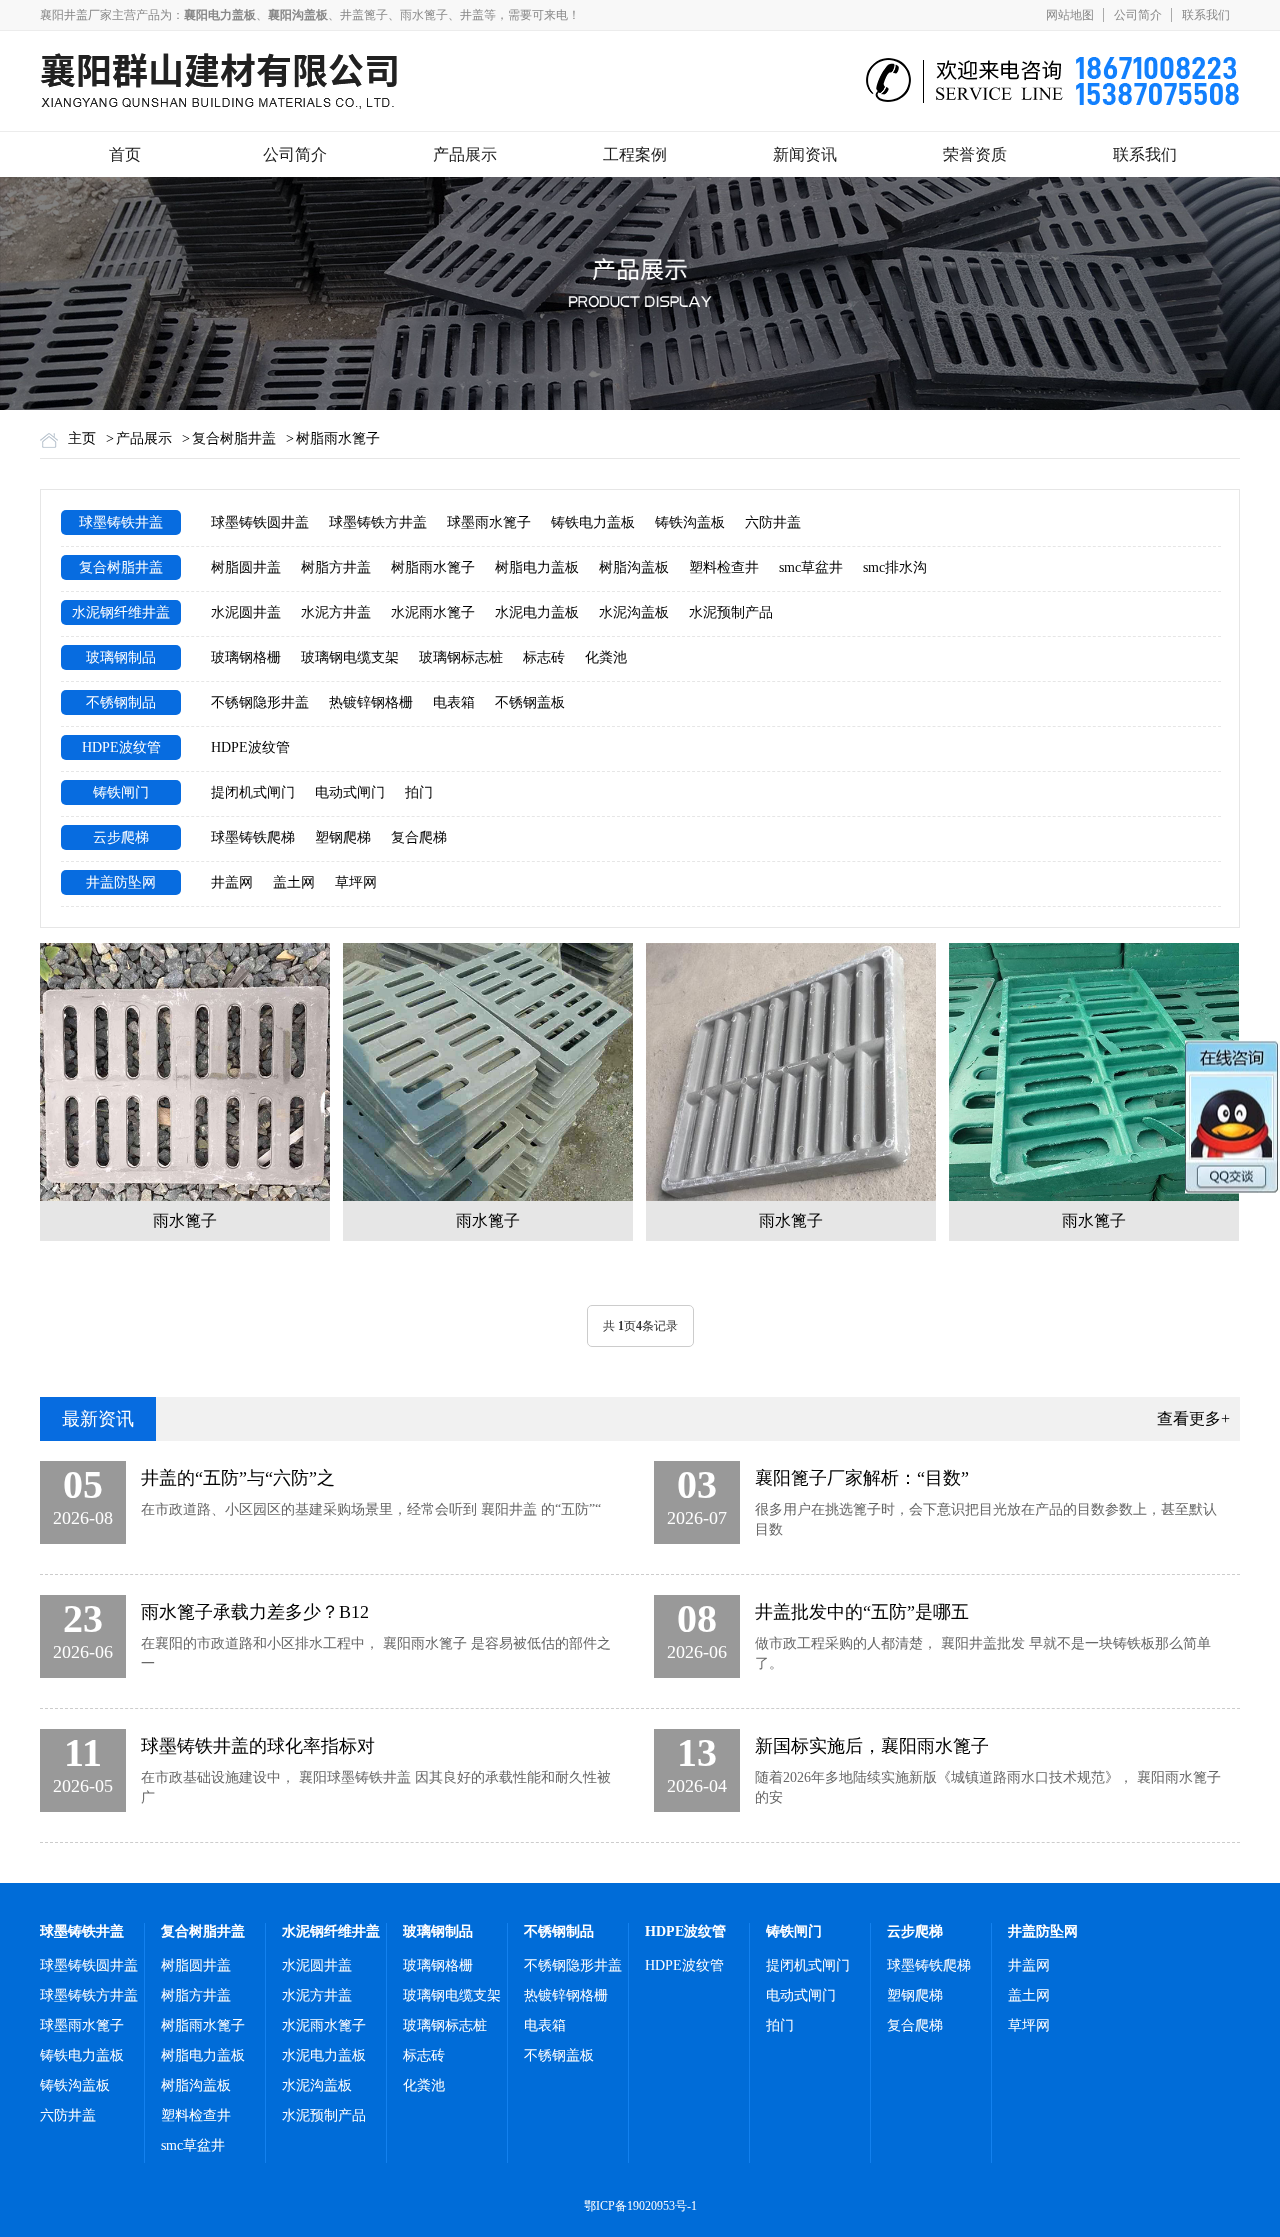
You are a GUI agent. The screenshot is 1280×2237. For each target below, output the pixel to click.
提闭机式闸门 (253, 792)
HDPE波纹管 (121, 747)
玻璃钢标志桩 (461, 657)
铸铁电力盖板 (593, 522)
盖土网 (294, 882)
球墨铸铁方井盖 (378, 522)
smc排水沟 (895, 567)
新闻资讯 (805, 154)
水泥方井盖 (336, 612)
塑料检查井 (724, 567)
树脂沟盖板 (634, 567)
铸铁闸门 (121, 792)
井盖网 (232, 882)
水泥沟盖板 (634, 612)
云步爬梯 (121, 837)
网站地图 (1070, 15)
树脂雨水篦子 (338, 438)
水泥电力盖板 (537, 612)
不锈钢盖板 (530, 702)
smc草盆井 (811, 567)
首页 (125, 154)
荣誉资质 (975, 154)
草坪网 (356, 882)
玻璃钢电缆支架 (350, 657)
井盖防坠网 (121, 882)
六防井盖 (773, 522)
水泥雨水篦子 (433, 612)
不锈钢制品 (121, 702)
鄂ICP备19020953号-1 (640, 2206)
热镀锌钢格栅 (371, 702)
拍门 (419, 792)
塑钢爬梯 (343, 837)
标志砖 (544, 657)
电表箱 (454, 702)
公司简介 (1138, 15)
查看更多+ (1193, 1418)
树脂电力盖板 (537, 567)
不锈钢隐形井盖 (260, 702)
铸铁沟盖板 (690, 522)
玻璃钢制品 (121, 657)
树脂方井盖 (336, 567)
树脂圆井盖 (246, 567)
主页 (82, 438)
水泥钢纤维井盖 (121, 612)
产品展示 (465, 154)
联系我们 (1206, 15)
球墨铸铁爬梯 (253, 837)
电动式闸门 (350, 792)
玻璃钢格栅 (246, 657)
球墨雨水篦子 (489, 522)
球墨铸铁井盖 (121, 522)
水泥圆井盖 (246, 612)
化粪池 (606, 657)
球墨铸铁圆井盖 (260, 522)
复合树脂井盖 (234, 438)
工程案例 (635, 154)
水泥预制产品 (731, 612)
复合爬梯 (419, 837)
